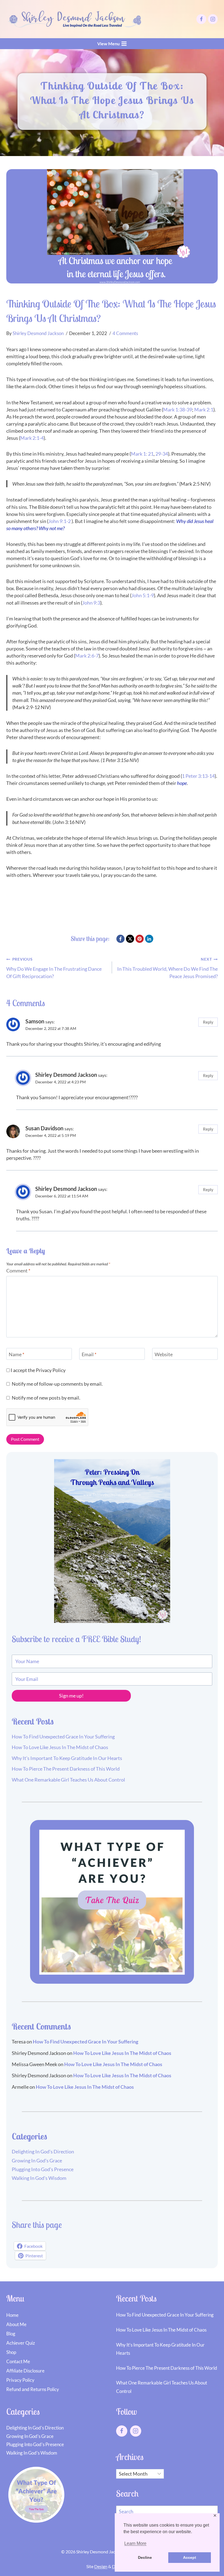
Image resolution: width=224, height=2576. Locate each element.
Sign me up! (71, 1696)
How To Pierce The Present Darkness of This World (66, 1769)
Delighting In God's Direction (43, 2151)
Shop (11, 2352)
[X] (130, 939)
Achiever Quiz (21, 2343)
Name (17, 1354)
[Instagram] (213, 19)
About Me (16, 2324)
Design (101, 2566)
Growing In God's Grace (37, 2160)
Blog (11, 2334)
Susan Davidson (44, 1128)
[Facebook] (201, 19)
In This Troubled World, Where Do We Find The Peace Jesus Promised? (167, 968)
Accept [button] (190, 2557)
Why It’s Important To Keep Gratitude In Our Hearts (67, 1758)
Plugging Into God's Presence (43, 2169)
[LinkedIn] (149, 939)
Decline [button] (145, 2557)
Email (89, 1354)
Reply (208, 1022)
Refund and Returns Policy (33, 2389)
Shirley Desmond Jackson (38, 333)
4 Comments (125, 333)
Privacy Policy (51, 1370)
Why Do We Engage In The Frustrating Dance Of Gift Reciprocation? (54, 968)
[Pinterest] (140, 939)
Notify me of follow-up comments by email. (57, 1384)
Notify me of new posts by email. (46, 1398)
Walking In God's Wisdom (39, 2178)
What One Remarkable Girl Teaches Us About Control (68, 1780)
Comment (18, 1271)
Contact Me (18, 2361)
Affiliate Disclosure (25, 2371)
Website (164, 1354)
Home (12, 2315)
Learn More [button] (135, 2543)
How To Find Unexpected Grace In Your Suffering (63, 1737)
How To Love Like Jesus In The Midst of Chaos (60, 1747)
